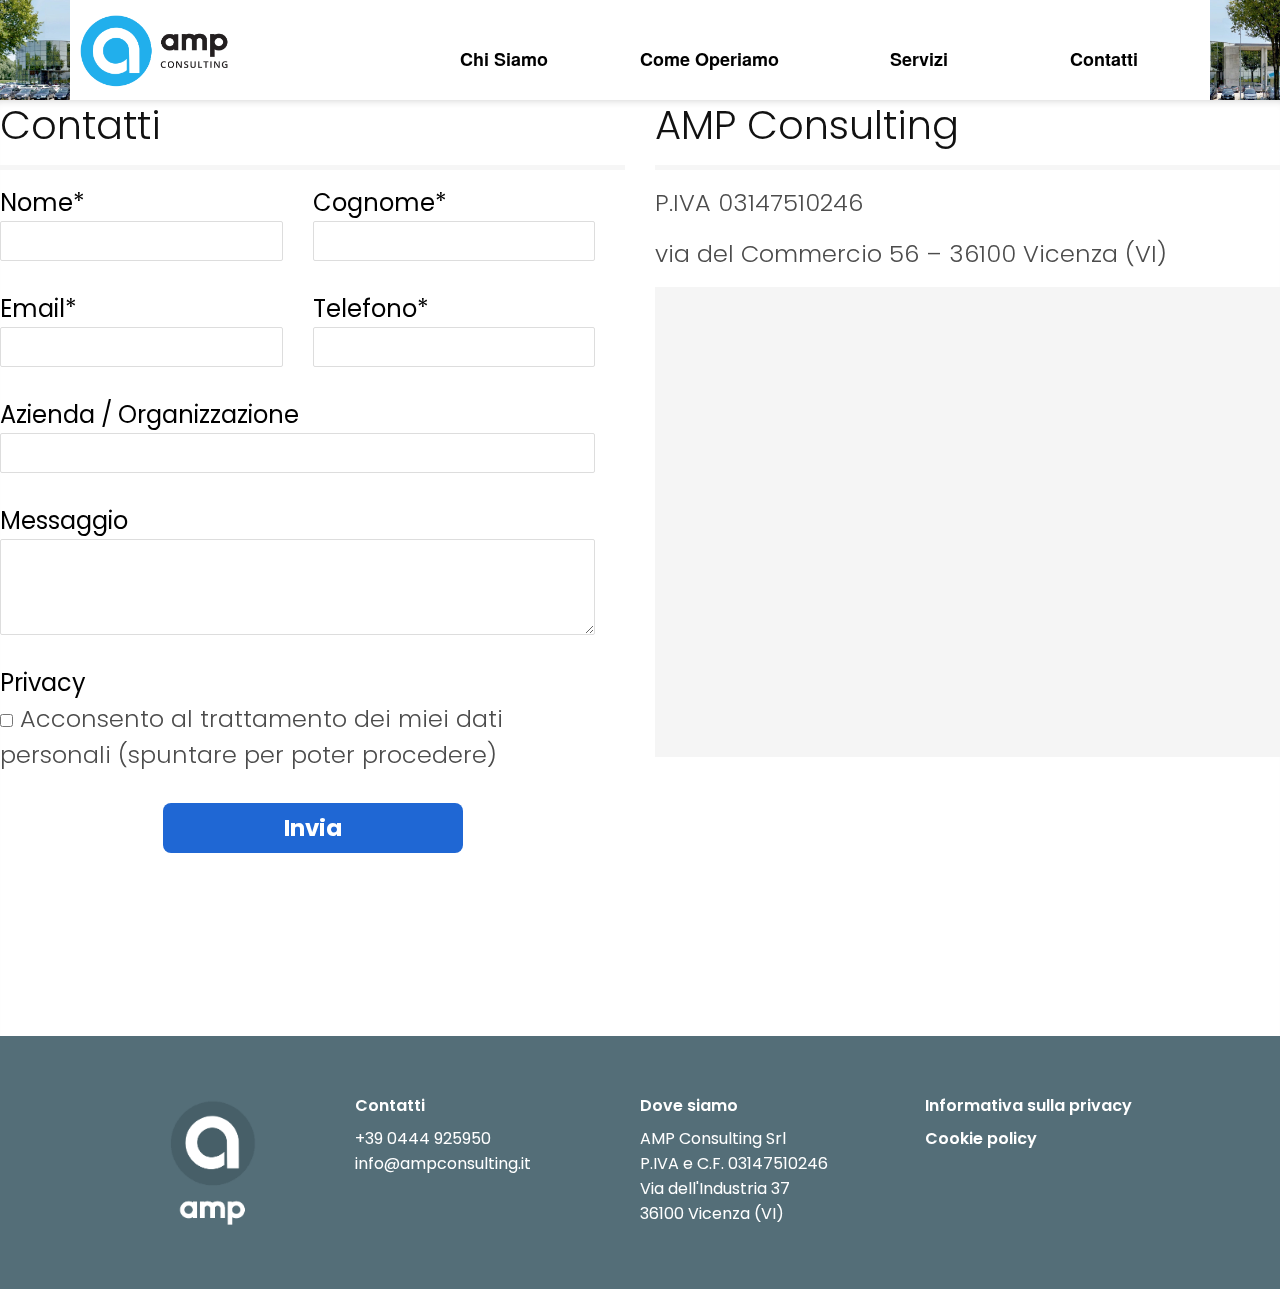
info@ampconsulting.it (443, 1163)
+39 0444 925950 (423, 1138)
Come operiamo (709, 59)
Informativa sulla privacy (1028, 1105)
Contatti (1104, 59)
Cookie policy (981, 1138)
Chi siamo (504, 59)
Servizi (919, 59)
